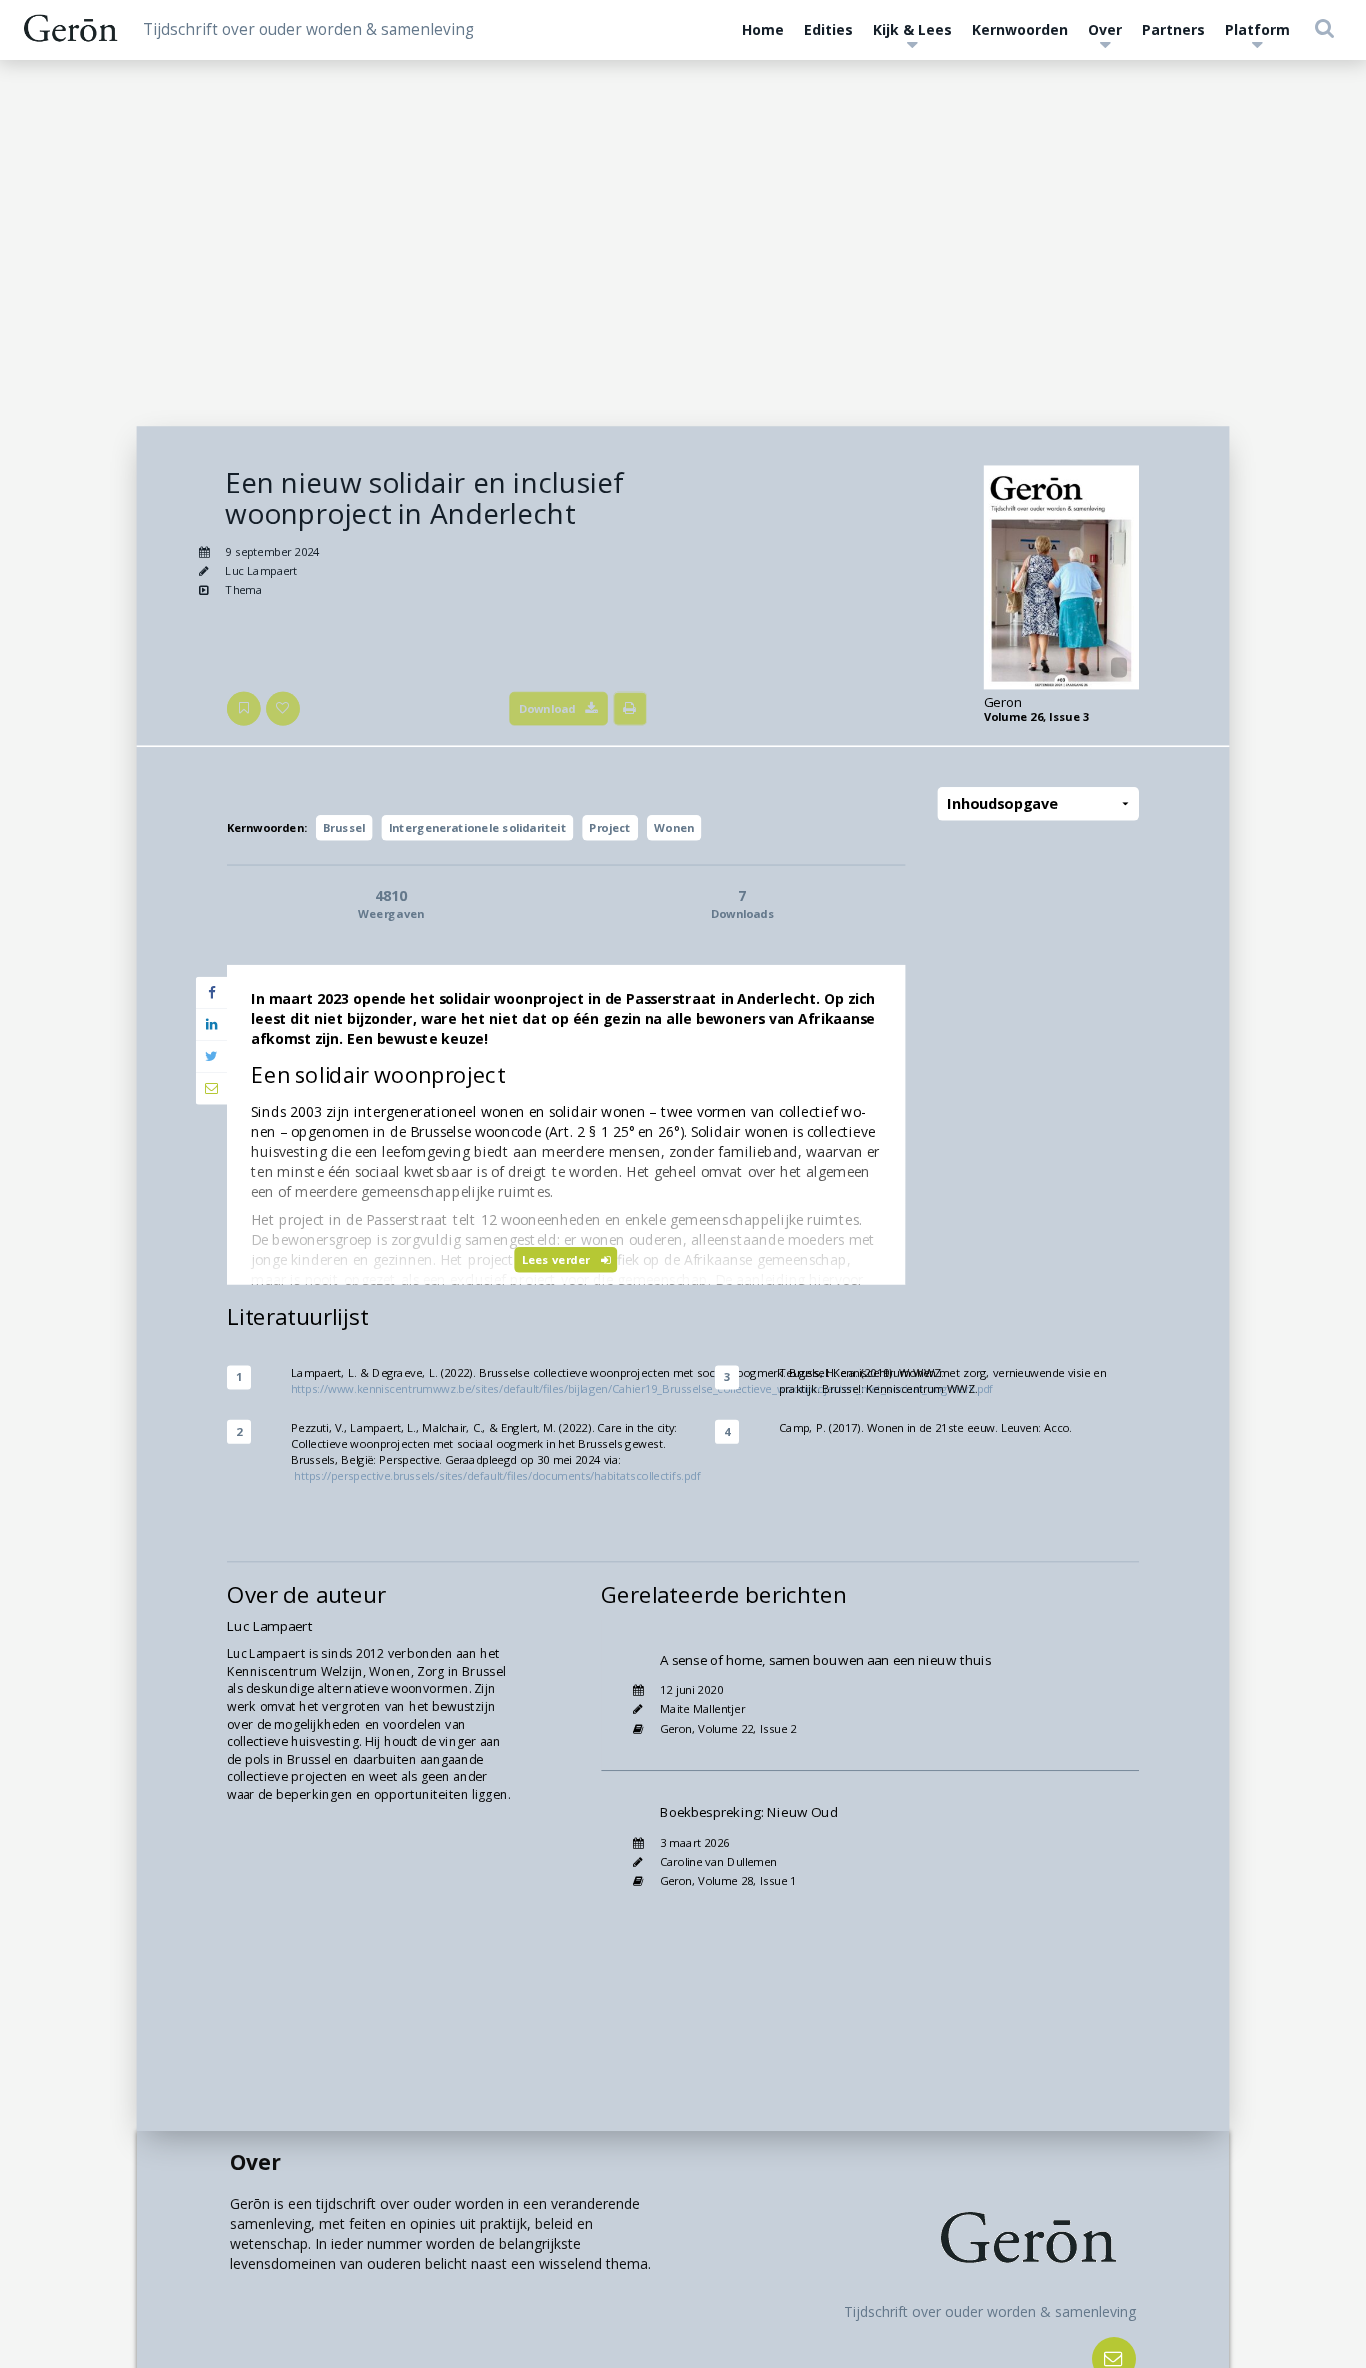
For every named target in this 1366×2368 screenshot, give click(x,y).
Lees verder (557, 1259)
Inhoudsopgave (1002, 804)
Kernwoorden (1020, 29)
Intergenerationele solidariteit (478, 827)
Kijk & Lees (912, 29)
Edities (828, 29)
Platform (1257, 29)
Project (610, 827)
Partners (1173, 29)
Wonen (674, 827)
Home (763, 29)
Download (547, 708)
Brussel (344, 827)
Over (1105, 29)
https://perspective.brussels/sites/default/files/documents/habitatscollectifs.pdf (497, 1475)
